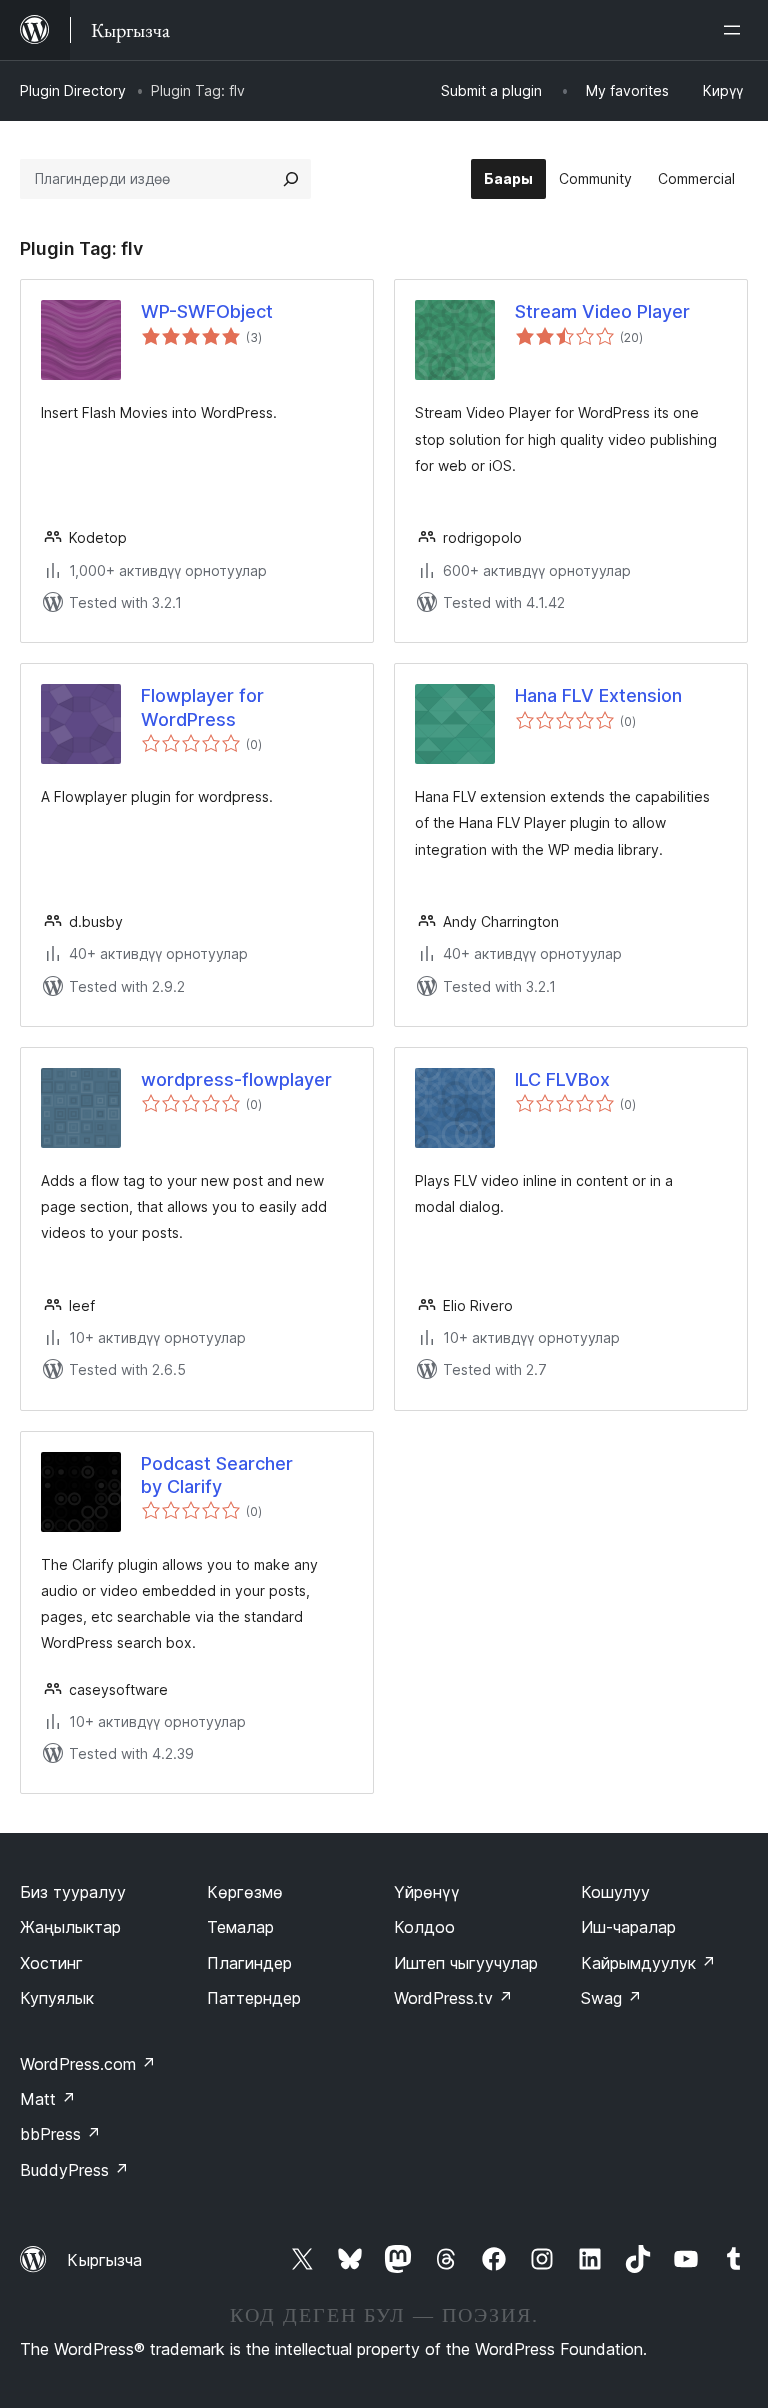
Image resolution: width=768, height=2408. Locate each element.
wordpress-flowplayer (236, 1079)
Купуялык (57, 1998)
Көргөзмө (245, 1892)
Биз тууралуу (73, 1892)
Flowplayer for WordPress (202, 707)
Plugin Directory (73, 90)
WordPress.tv (453, 1998)
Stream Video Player (602, 311)
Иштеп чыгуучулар (466, 1963)
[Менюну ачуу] (736, 30)
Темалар (240, 1927)
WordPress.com (88, 2064)
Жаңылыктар (70, 1927)
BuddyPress (74, 2170)
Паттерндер (254, 1998)
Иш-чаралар (628, 1927)
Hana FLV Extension (598, 695)
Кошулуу (615, 1892)
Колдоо (424, 1927)
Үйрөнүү (427, 1892)
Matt (48, 2099)
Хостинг (51, 1963)
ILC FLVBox (562, 1079)
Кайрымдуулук (648, 1963)
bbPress (60, 2134)
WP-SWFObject (207, 311)
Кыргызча (104, 2260)
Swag (611, 1998)
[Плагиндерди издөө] (291, 179)
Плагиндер (249, 1963)
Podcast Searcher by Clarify (217, 1475)
